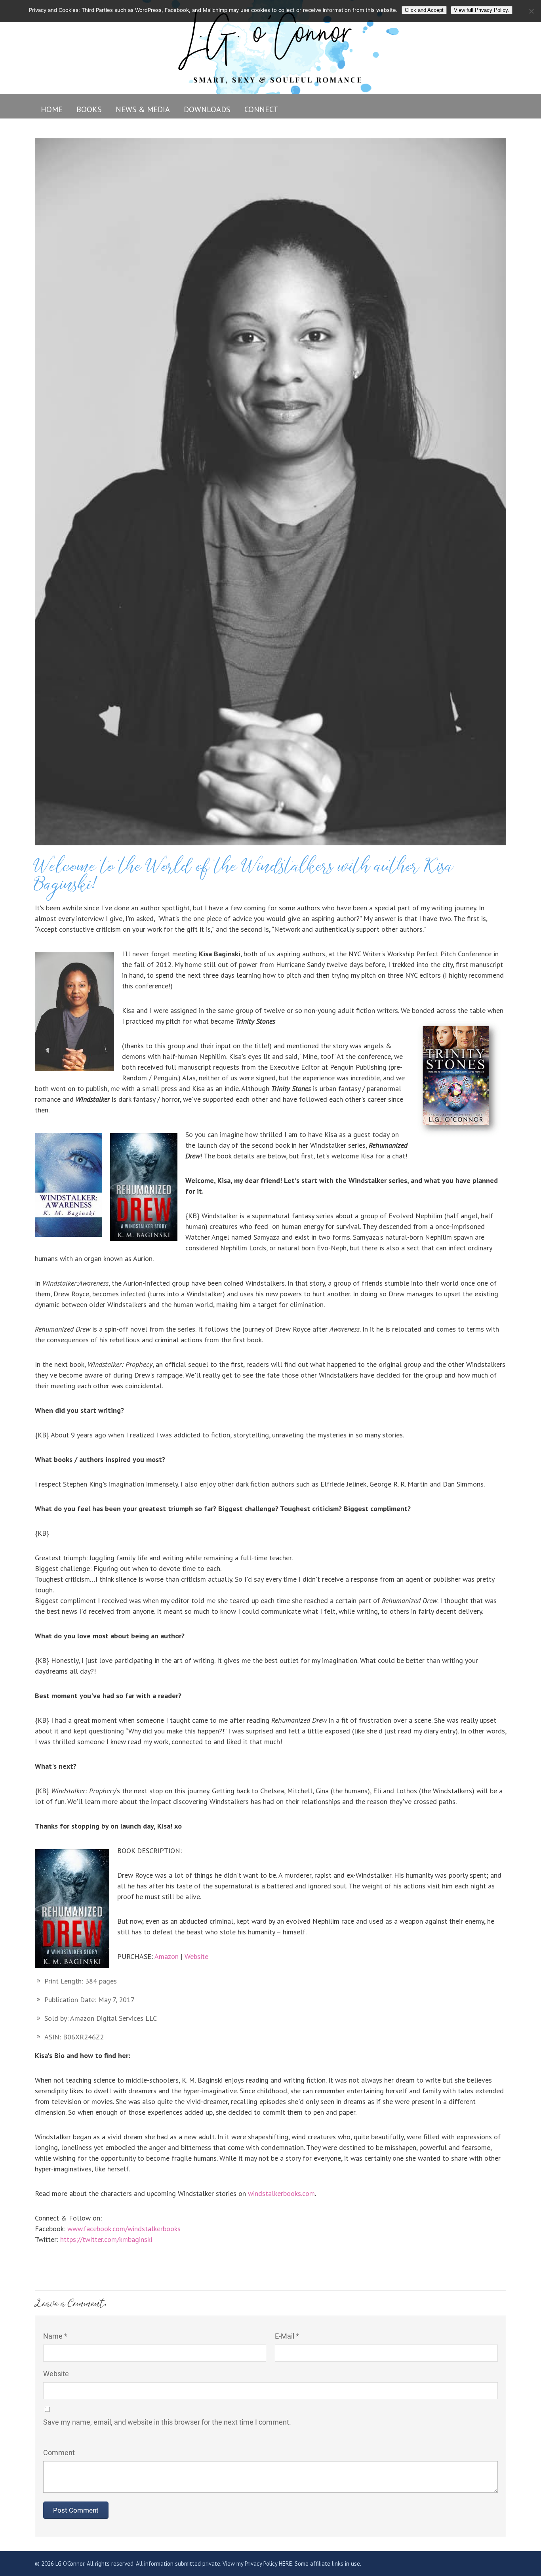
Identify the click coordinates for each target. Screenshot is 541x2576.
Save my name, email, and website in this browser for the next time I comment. (167, 2422)
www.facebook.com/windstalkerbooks (124, 2229)
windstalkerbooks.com (281, 2193)
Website (197, 1956)
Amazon (167, 1956)
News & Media (143, 109)
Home (52, 109)
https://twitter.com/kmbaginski (106, 2239)
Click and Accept (424, 10)
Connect (261, 109)
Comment (59, 2453)
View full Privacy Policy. (482, 10)
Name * (55, 2336)
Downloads (207, 109)
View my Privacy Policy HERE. (258, 2564)
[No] (531, 11)
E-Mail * (287, 2336)
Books (89, 109)
